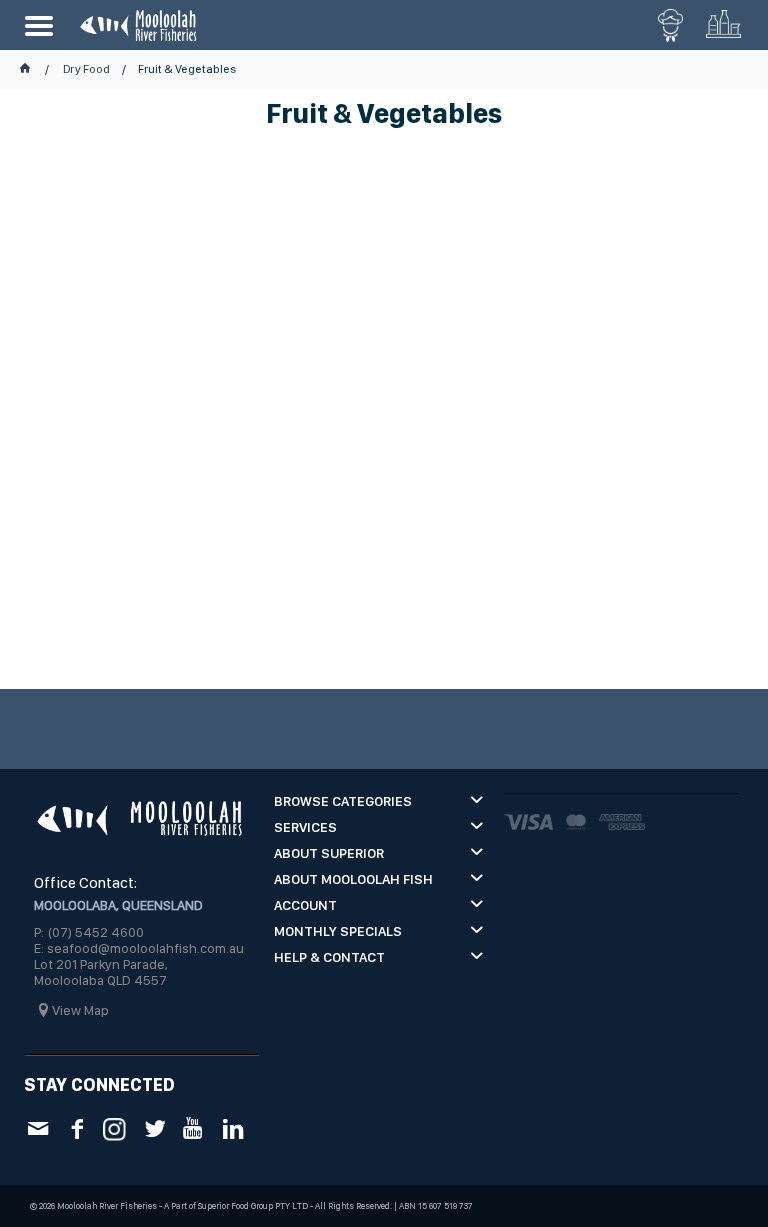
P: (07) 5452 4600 (89, 932)
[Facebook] (76, 1128)
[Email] (37, 1128)
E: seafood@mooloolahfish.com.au (139, 948)
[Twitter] (154, 1128)
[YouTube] (193, 1128)
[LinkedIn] (232, 1128)
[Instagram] (115, 1127)
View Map (80, 1010)
